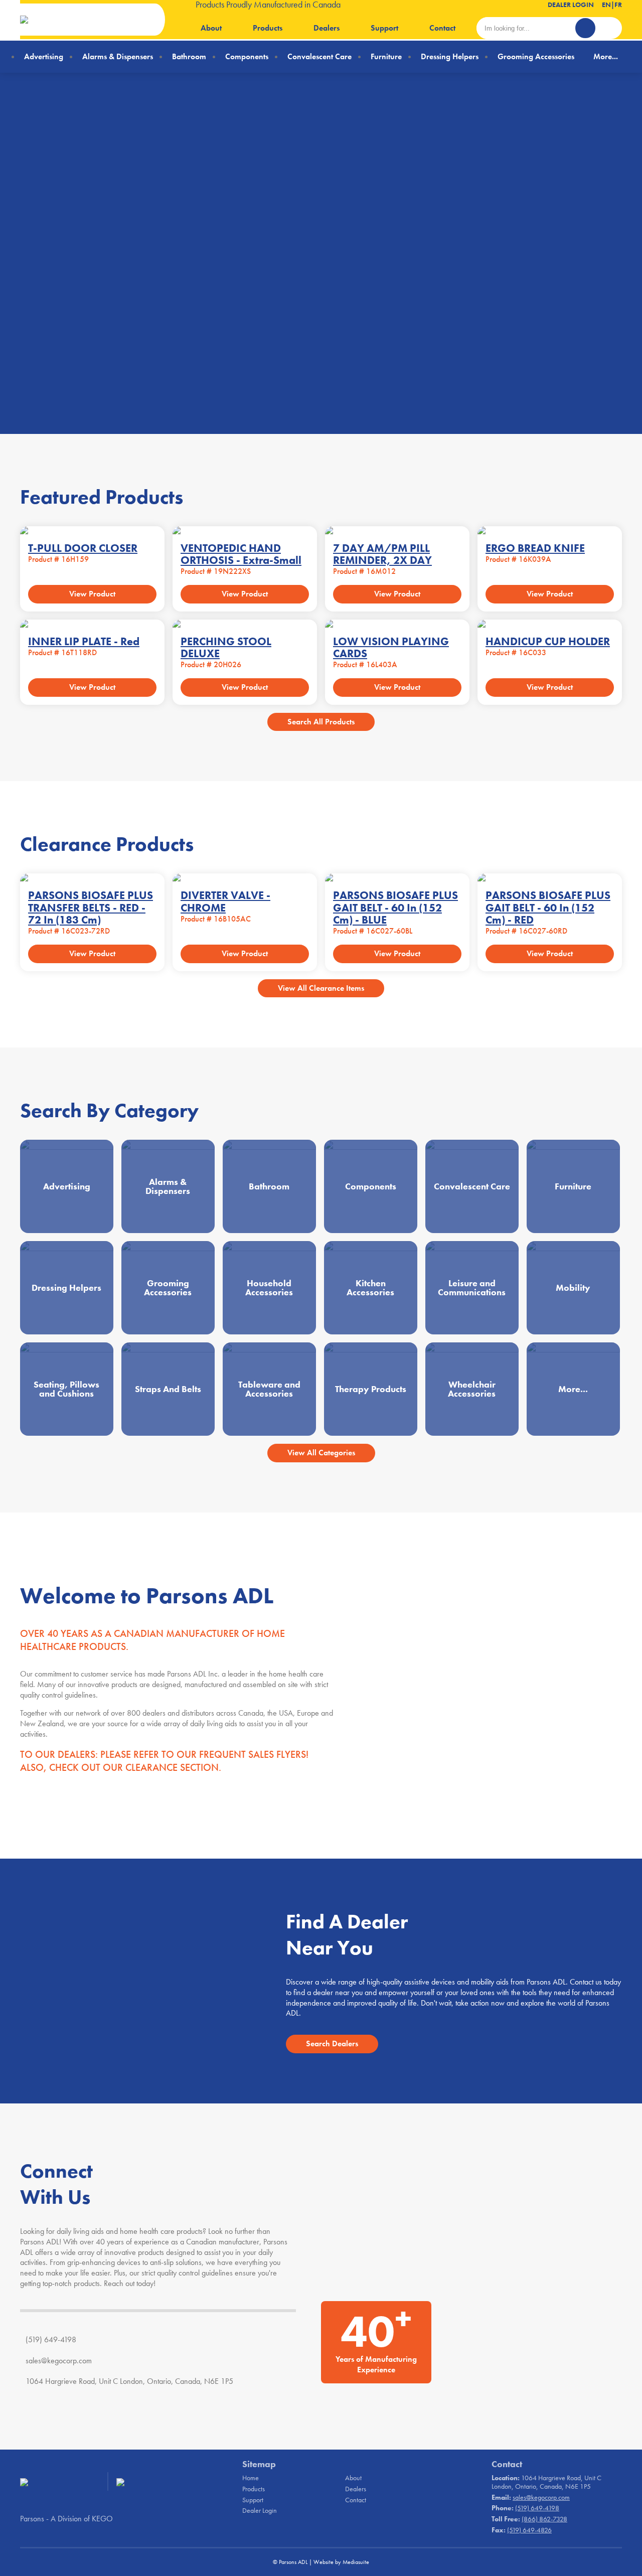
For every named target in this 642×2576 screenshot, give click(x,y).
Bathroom (189, 56)
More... (606, 56)
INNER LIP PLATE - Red (84, 641)
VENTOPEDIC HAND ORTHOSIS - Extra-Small (241, 554)
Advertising (44, 56)
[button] (604, 421)
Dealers (327, 28)
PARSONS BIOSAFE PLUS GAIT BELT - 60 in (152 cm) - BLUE (395, 907)
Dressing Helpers (450, 56)
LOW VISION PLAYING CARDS (391, 647)
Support (384, 28)
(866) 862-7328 (544, 2519)
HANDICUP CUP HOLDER (548, 641)
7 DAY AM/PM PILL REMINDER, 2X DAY (382, 554)
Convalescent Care (319, 56)
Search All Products (321, 722)
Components (247, 56)
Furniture (386, 56)
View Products (165, 334)
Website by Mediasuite (341, 2562)
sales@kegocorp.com (59, 2361)
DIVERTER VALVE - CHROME (225, 901)
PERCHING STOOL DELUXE (226, 647)
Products (268, 28)
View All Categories (321, 1453)
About (211, 28)
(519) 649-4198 (51, 2339)
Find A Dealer (65, 334)
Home (251, 2478)
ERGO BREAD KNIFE (535, 548)
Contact (442, 28)
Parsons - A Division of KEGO (66, 2519)
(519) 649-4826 (529, 2530)
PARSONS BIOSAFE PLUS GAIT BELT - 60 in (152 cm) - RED (548, 907)
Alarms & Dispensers (118, 56)
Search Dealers (332, 2043)
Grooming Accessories (536, 56)
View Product (92, 594)
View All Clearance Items (321, 988)
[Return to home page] (83, 20)
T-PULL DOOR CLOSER (83, 548)
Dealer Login (571, 5)
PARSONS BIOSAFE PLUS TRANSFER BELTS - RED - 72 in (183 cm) (91, 907)
